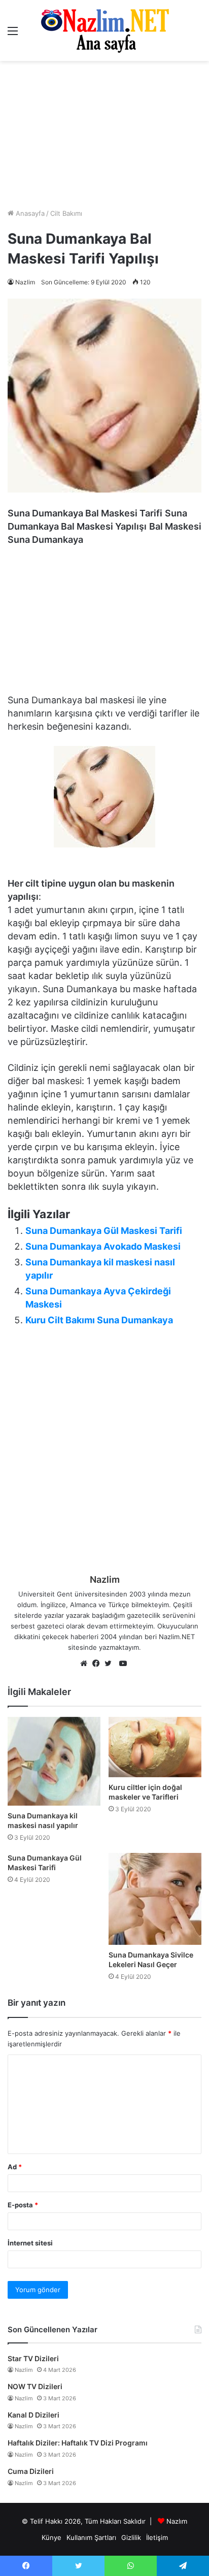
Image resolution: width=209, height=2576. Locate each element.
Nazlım (177, 2521)
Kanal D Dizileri (33, 2415)
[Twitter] (111, 1664)
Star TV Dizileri (33, 2358)
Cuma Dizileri (31, 2471)
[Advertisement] (104, 135)
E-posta (23, 2205)
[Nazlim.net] (105, 30)
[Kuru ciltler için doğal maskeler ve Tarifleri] (155, 1747)
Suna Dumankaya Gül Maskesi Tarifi (104, 1231)
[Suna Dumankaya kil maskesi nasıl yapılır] (54, 1761)
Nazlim (25, 282)
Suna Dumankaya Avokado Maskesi (103, 1246)
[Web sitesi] (86, 1664)
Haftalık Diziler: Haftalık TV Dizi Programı (78, 2443)
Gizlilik (131, 2537)
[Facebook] (98, 1664)
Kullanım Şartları (91, 2537)
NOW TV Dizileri (35, 2386)
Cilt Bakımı (66, 213)
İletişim (157, 2537)
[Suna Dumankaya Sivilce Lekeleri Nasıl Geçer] (155, 1899)
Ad (15, 2167)
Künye (51, 2537)
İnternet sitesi (30, 2243)
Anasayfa (29, 213)
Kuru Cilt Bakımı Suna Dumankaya (99, 1320)
